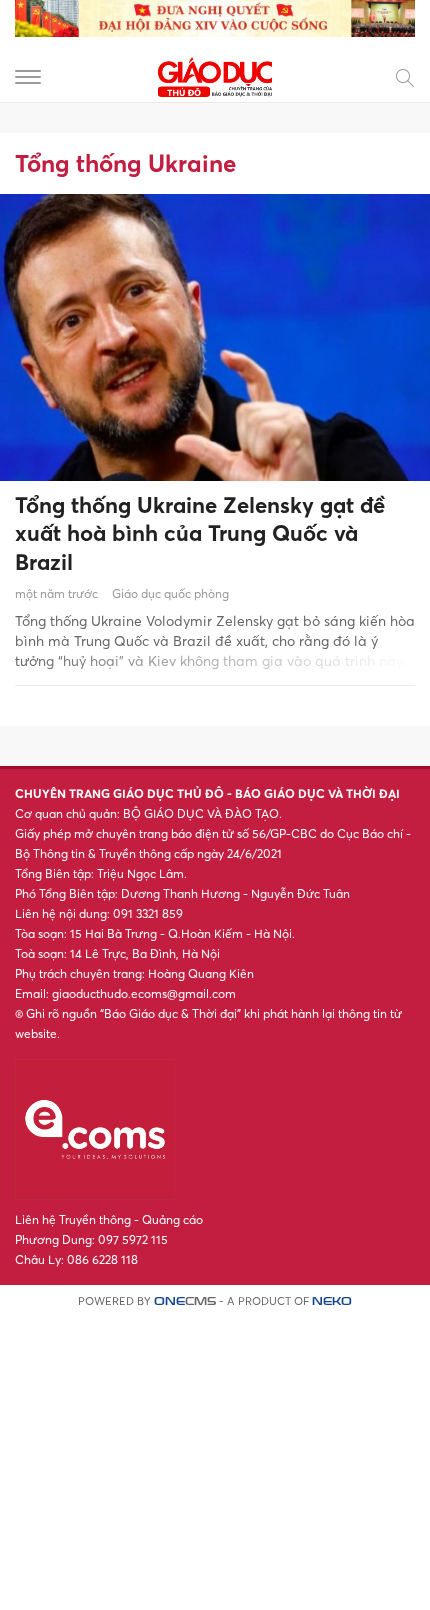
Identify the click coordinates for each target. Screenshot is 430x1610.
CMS (185, 1301)
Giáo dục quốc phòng (170, 593)
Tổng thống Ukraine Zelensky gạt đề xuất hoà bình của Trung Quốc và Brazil (200, 533)
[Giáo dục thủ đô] (215, 75)
